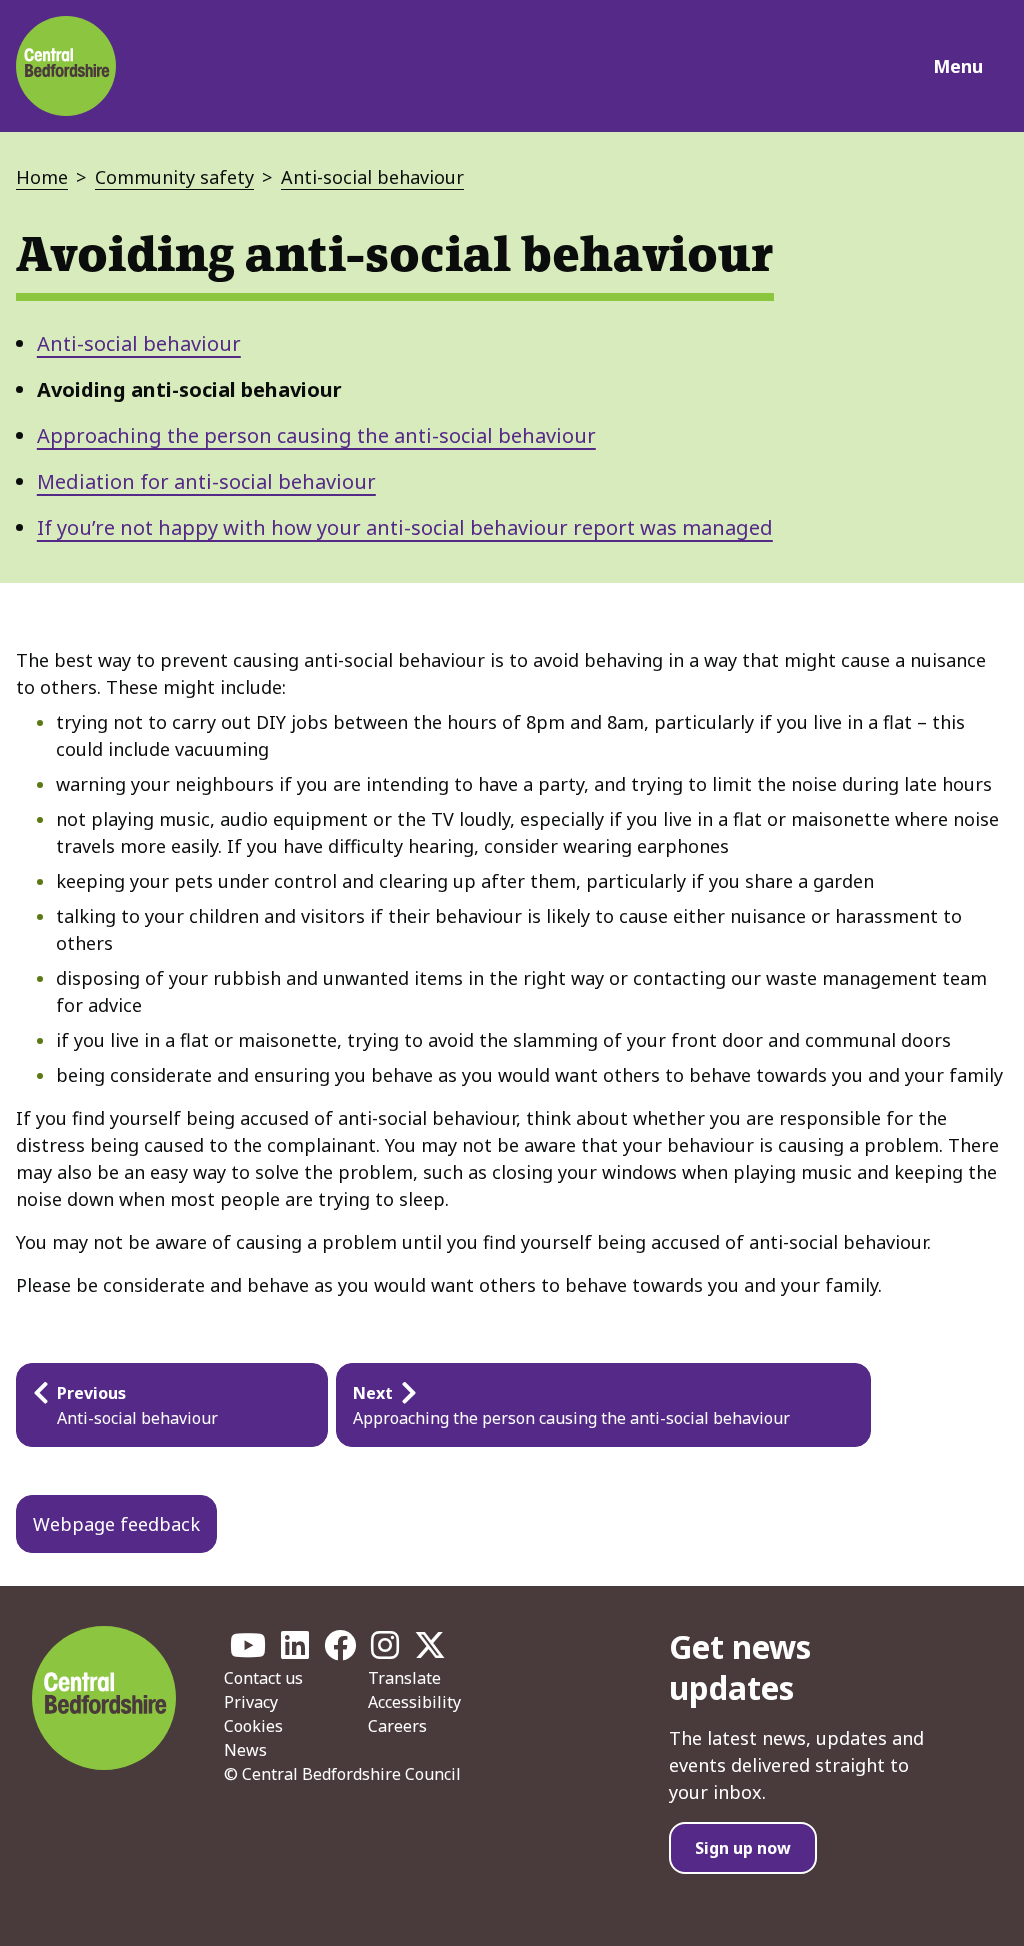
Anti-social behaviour (372, 177)
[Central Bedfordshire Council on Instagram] (385, 1651)
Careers (397, 1726)
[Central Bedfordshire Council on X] (430, 1651)
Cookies (253, 1726)
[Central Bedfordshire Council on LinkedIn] (295, 1651)
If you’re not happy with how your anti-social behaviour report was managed (405, 527)
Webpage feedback (116, 1524)
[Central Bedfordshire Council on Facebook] (340, 1651)
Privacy (251, 1702)
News (245, 1750)
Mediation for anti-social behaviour (206, 481)
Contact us (263, 1678)
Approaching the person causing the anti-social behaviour (316, 435)
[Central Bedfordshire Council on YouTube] (248, 1651)
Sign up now (743, 1848)
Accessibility (414, 1702)
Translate (404, 1678)
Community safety (174, 177)
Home (42, 177)
